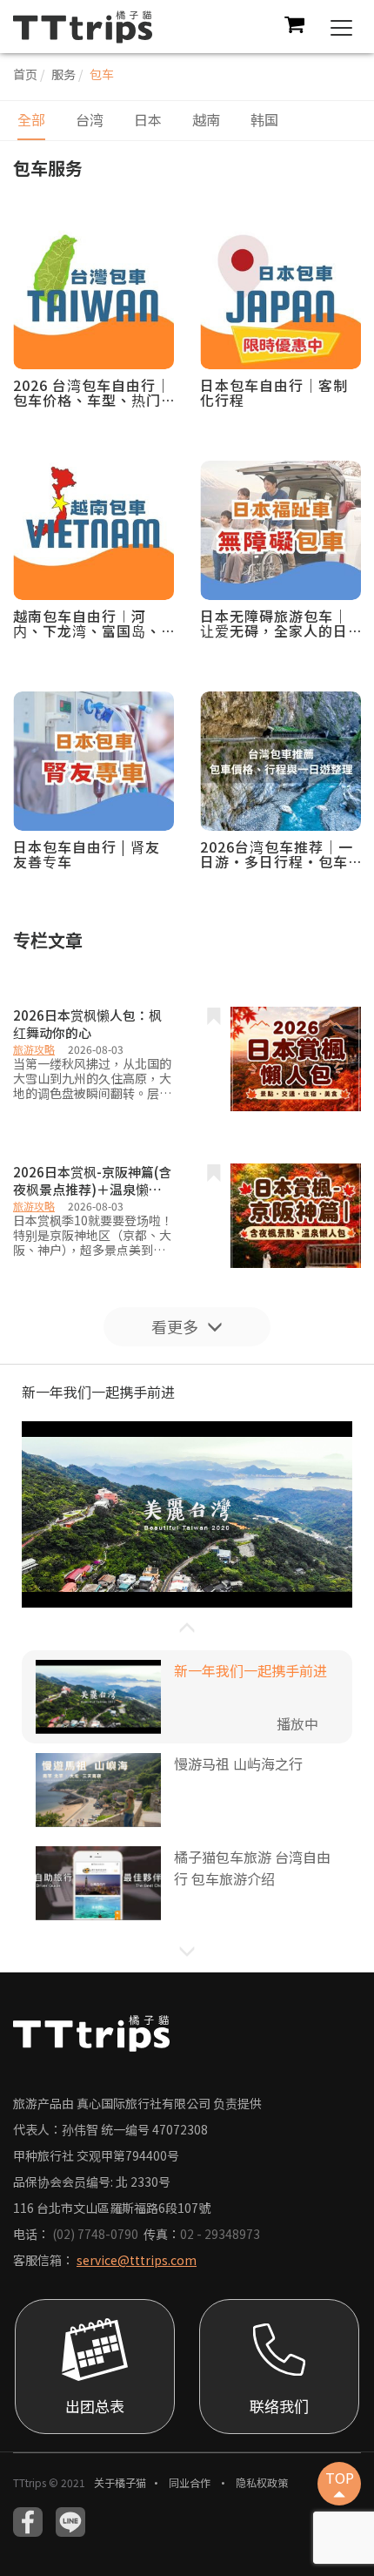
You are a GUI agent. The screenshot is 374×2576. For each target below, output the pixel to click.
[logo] (83, 24)
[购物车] (294, 27)
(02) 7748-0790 (95, 2234)
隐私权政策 (262, 2482)
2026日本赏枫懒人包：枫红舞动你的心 (87, 1024)
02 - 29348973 (220, 2234)
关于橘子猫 (120, 2482)
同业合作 (191, 2482)
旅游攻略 (34, 1049)
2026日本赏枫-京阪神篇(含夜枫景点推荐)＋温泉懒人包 (92, 1181)
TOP (340, 2478)
